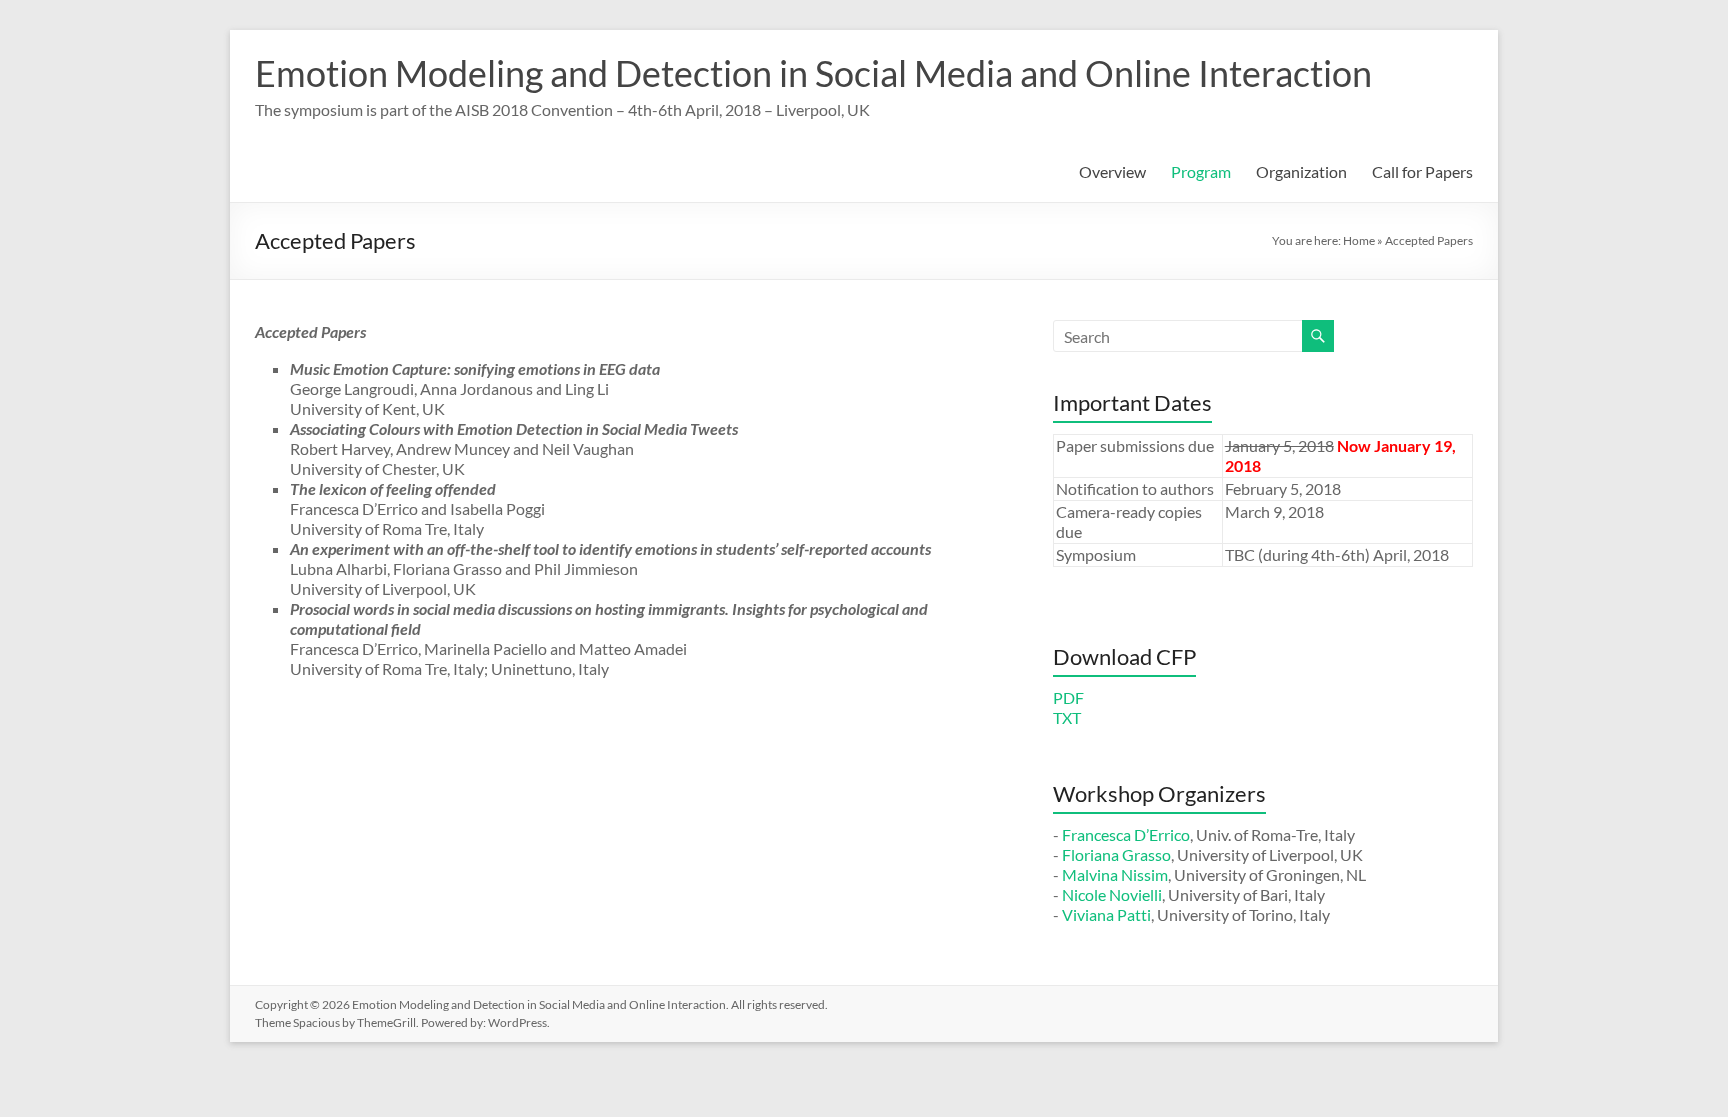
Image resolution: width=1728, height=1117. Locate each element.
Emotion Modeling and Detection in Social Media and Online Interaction (813, 73)
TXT (1067, 717)
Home (1359, 240)
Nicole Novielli (1112, 894)
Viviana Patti (1106, 914)
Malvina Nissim (1115, 874)
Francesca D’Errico (1126, 834)
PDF (1068, 697)
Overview (1112, 171)
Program (1201, 171)
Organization (1301, 171)
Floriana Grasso (1116, 854)
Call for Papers (1422, 171)
